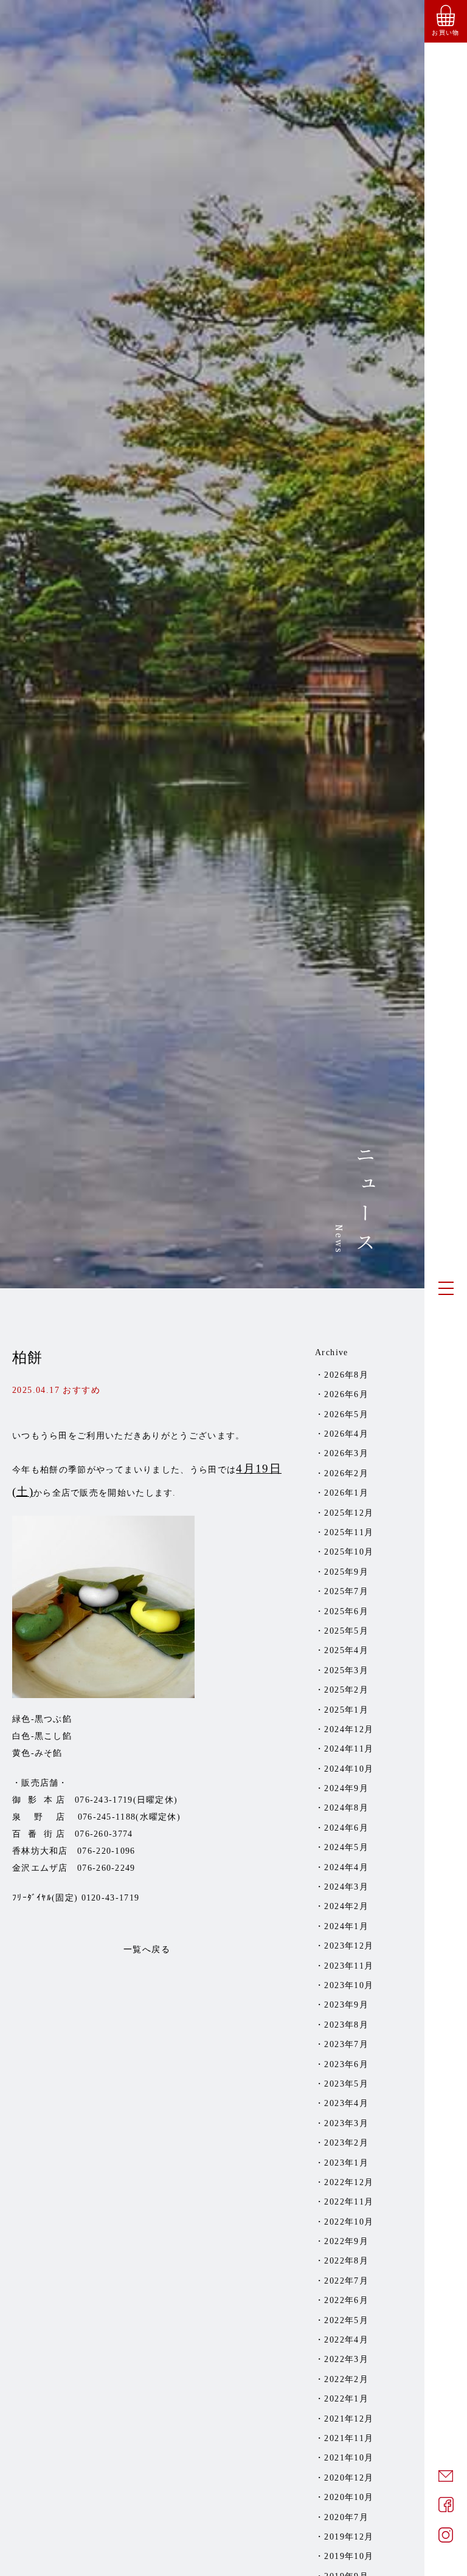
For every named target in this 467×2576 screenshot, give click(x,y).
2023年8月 (346, 2025)
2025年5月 (346, 1631)
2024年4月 (346, 1867)
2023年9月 (346, 2005)
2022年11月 (349, 2202)
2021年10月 (349, 2458)
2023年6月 (346, 2064)
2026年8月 (346, 1375)
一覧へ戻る (147, 1949)
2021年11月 (349, 2438)
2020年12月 (349, 2478)
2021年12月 (349, 2419)
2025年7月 (346, 1591)
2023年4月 (346, 2103)
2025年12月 (349, 1513)
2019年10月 (349, 2556)
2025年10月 (349, 1552)
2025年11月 (349, 1532)
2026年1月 (346, 1493)
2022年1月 (346, 2399)
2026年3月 (346, 1453)
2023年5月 (346, 2084)
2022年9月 (346, 2241)
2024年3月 (346, 1887)
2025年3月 (346, 1670)
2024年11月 (349, 1749)
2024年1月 (346, 1926)
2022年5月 (346, 2320)
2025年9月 (346, 1572)
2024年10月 (349, 1769)
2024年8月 (346, 1808)
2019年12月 (349, 2537)
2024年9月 (346, 1788)
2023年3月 (346, 2123)
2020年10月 (349, 2497)
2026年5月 (346, 1414)
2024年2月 (346, 1906)
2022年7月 (346, 2281)
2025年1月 (346, 1710)
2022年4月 (346, 2340)
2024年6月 (346, 1828)
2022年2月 (346, 2379)
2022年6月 (346, 2300)
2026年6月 (346, 1394)
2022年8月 (346, 2261)
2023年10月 (349, 1985)
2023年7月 (346, 2044)
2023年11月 (349, 1966)
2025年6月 (346, 1611)
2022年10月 (349, 2222)
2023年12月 (349, 1946)
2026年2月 (346, 1473)
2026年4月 (346, 1434)
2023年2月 (346, 2143)
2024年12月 (349, 1729)
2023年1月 (346, 2163)
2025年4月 (346, 1650)
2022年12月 (349, 2182)
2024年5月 (346, 1847)
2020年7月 (346, 2517)
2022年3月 (346, 2359)
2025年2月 (346, 1690)
